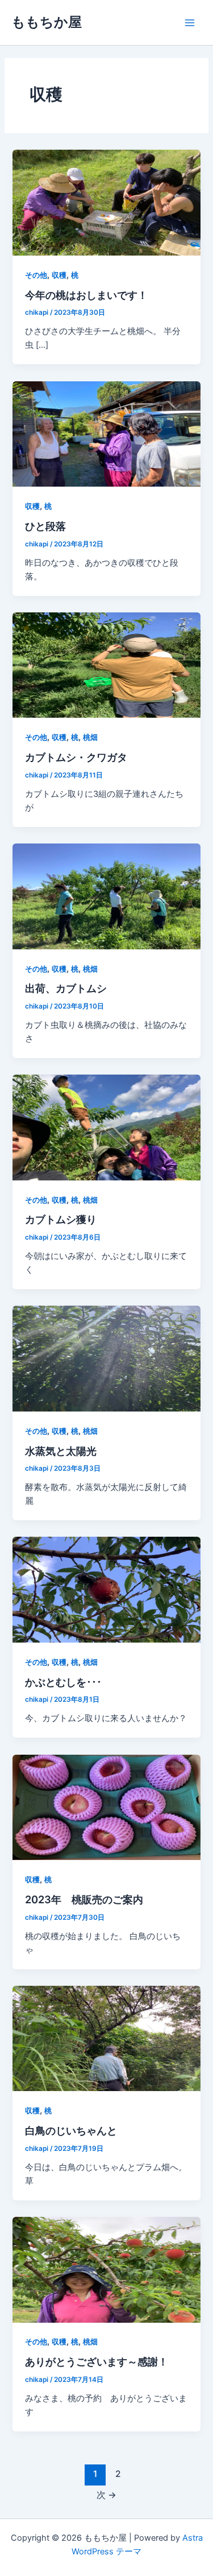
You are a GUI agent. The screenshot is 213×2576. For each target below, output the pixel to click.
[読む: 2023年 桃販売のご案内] (106, 1807)
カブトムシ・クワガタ (76, 757)
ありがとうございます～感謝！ (97, 2361)
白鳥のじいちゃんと (71, 2130)
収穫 (59, 275)
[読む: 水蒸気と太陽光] (106, 1358)
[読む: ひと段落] (106, 433)
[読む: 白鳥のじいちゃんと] (106, 2038)
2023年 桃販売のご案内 (84, 1899)
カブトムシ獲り (61, 1219)
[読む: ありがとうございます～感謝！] (106, 2269)
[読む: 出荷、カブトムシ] (106, 896)
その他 (36, 275)
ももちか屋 (47, 22)
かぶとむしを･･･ (63, 1682)
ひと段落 (45, 526)
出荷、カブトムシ (66, 988)
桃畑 (90, 737)
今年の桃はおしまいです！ (86, 295)
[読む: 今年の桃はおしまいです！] (106, 202)
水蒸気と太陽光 (61, 1451)
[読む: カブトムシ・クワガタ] (106, 665)
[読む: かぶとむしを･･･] (106, 1589)
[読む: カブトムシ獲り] (106, 1127)
